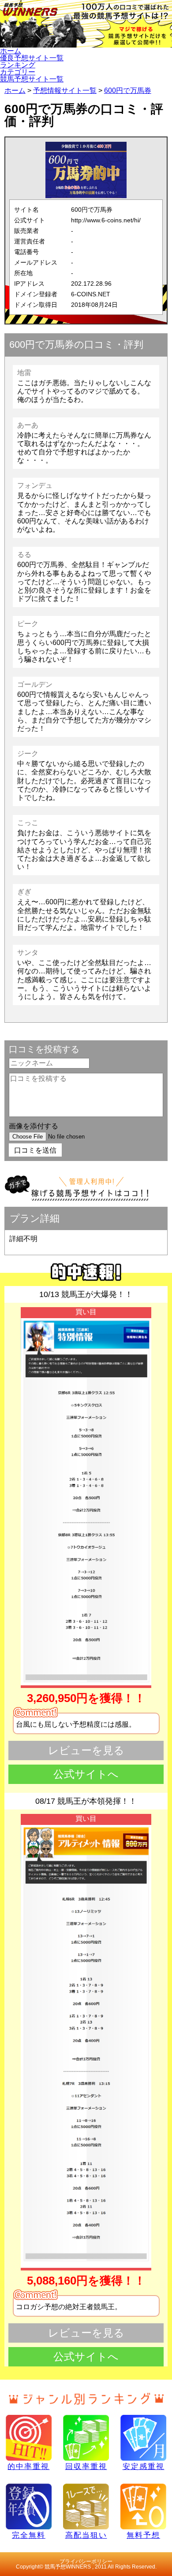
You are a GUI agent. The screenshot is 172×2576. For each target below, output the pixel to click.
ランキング (18, 65)
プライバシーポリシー (86, 2561)
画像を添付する (34, 1126)
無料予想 (143, 2535)
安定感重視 (144, 2466)
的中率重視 (28, 2466)
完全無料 (29, 2535)
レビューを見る (86, 1750)
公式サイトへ (86, 1774)
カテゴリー (18, 72)
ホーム (11, 51)
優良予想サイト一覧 (32, 58)
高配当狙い (86, 2535)
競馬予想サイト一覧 (32, 79)
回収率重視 (86, 2466)
